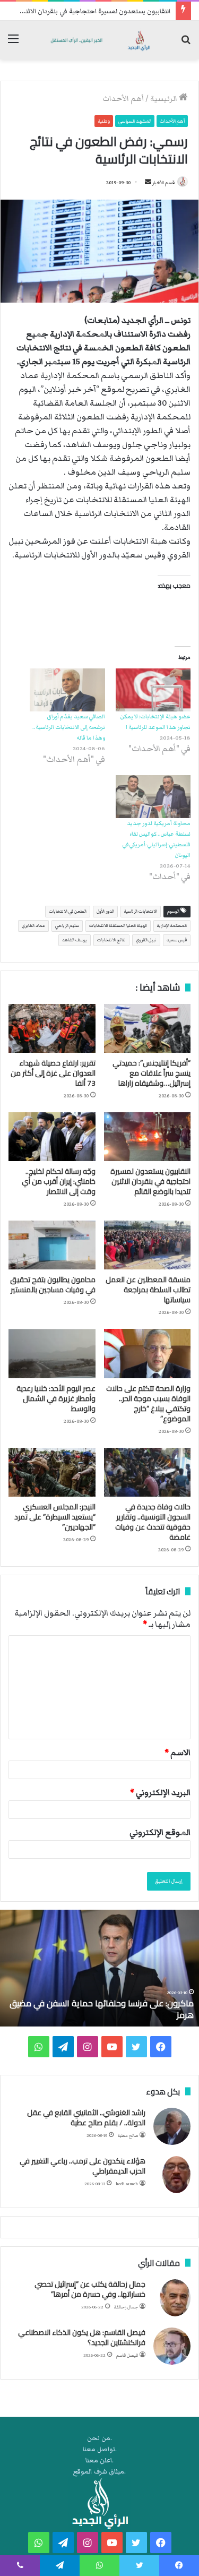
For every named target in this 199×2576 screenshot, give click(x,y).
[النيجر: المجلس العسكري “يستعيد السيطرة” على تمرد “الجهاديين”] (52, 1472)
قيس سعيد (177, 940)
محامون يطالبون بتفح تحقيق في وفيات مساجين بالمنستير (53, 1285)
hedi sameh (127, 2184)
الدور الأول (105, 911)
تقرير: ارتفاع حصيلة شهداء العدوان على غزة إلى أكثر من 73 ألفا (53, 1073)
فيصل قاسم (127, 2355)
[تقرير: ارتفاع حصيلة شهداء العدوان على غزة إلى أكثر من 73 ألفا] (52, 1028)
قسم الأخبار (163, 183)
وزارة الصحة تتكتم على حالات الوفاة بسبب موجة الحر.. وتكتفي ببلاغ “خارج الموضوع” (148, 1403)
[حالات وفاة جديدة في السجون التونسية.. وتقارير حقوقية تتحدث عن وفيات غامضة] (148, 1472)
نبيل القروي (146, 940)
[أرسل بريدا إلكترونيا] (148, 183)
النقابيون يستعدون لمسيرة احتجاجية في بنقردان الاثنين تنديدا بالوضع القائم (150, 1181)
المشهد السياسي (135, 121)
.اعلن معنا (99, 2461)
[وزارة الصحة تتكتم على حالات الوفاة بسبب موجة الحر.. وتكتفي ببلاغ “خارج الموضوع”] (148, 1353)
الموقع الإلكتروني (160, 1832)
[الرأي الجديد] (99, 40)
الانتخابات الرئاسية (141, 911)
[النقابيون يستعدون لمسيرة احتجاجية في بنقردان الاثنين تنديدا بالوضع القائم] (148, 1137)
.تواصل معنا (100, 2449)
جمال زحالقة (126, 2307)
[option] (99, 1968)
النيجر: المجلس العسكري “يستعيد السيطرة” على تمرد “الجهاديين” (55, 1517)
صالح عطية (128, 2136)
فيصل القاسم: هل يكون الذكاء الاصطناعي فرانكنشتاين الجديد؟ (82, 2338)
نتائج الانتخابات (111, 940)
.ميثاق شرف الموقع (99, 2472)
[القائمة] (13, 44)
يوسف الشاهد (75, 940)
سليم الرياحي (67, 926)
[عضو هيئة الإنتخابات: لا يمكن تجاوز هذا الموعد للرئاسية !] (153, 690)
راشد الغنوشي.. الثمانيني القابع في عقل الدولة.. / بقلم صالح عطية (86, 2118)
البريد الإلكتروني (160, 1792)
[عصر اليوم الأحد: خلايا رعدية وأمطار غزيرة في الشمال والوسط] (52, 1353)
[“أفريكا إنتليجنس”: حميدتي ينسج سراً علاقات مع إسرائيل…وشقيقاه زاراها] (148, 1028)
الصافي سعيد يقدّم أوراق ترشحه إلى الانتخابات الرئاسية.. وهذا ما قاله (69, 727)
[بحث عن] (186, 44)
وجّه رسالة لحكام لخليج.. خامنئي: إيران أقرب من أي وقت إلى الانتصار (59, 1181)
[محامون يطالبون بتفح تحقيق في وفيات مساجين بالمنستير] (52, 1245)
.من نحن (99, 2438)
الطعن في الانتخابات (68, 911)
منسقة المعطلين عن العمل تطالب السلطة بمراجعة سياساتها (148, 1290)
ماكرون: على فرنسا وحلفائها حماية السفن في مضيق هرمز (102, 2009)
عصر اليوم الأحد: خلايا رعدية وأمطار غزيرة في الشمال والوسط (56, 1398)
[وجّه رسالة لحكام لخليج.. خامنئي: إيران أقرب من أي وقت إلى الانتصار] (52, 1137)
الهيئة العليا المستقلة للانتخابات (118, 926)
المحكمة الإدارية (172, 926)
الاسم (178, 1753)
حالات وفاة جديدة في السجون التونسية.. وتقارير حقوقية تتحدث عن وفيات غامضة (153, 1522)
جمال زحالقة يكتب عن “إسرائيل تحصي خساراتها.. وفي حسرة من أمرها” (90, 2289)
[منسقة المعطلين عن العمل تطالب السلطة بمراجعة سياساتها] (148, 1245)
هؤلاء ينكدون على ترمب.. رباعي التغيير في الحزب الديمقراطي (83, 2166)
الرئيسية (165, 99)
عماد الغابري (33, 926)
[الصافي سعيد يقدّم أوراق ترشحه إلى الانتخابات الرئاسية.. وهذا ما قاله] (67, 690)
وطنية (104, 121)
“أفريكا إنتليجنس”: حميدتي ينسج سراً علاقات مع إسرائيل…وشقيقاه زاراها (152, 1073)
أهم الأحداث (123, 99)
